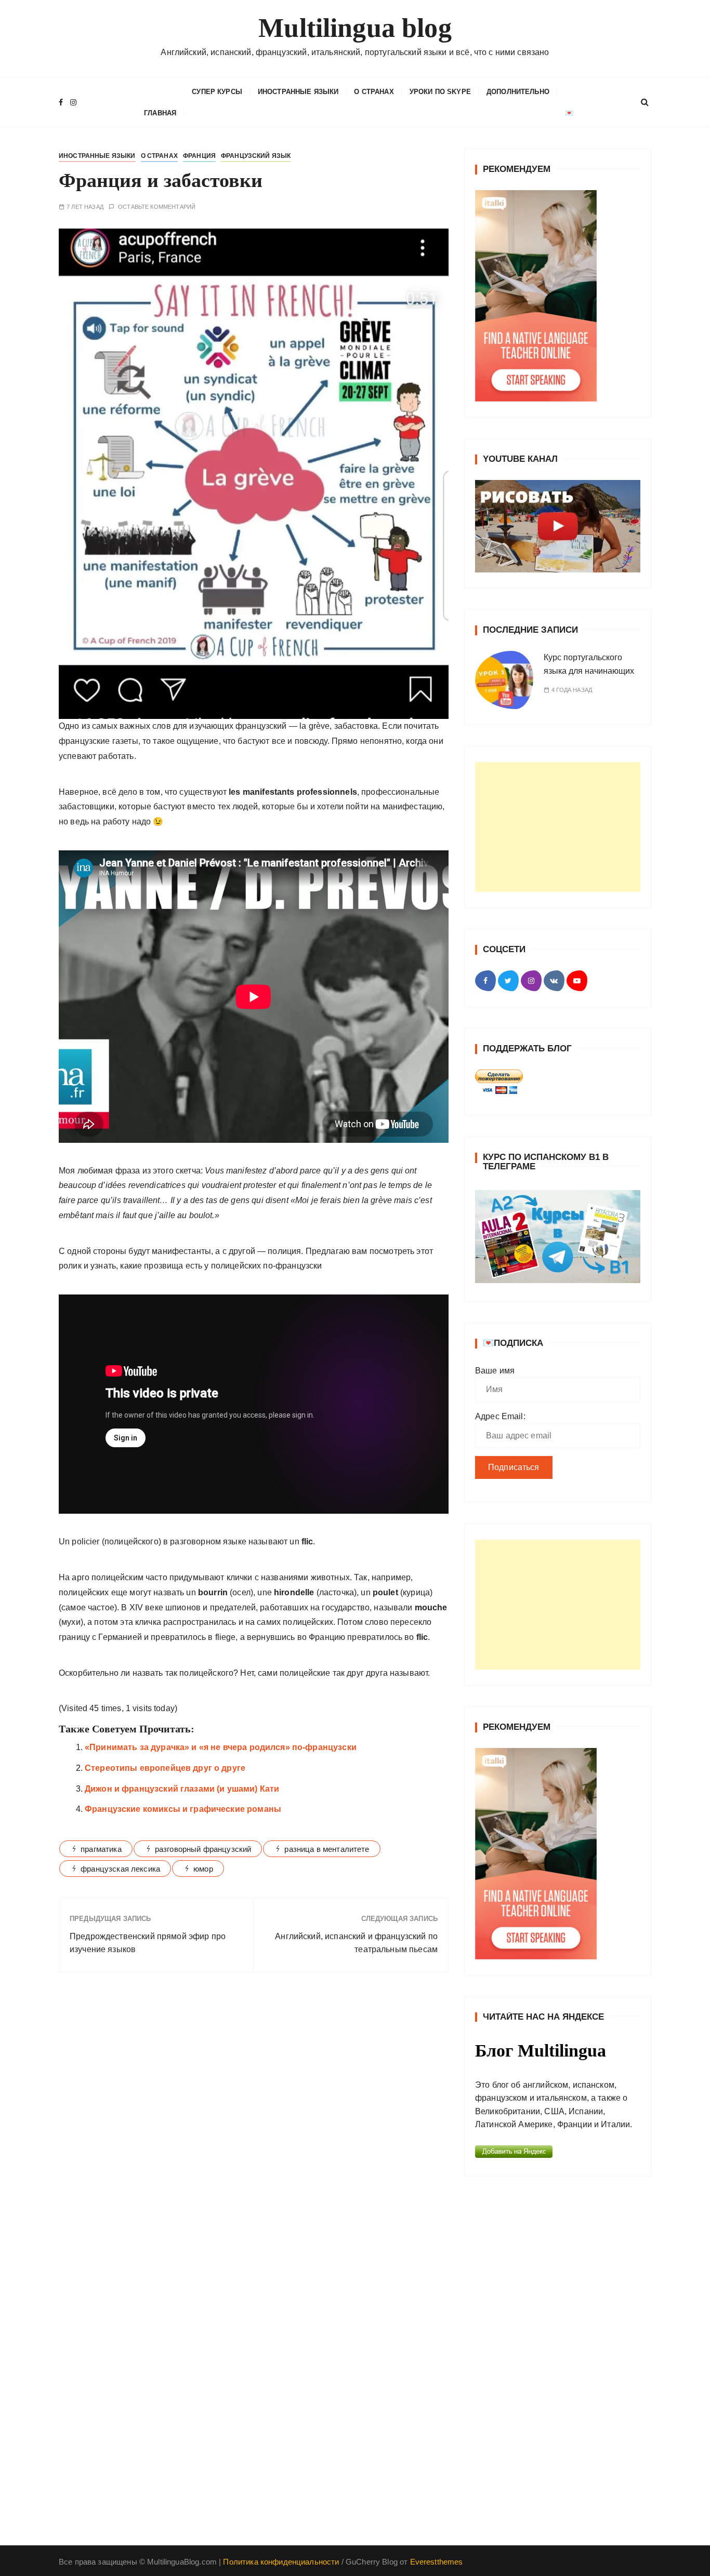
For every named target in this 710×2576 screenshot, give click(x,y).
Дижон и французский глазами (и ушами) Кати (182, 1789)
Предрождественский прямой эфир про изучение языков (148, 1943)
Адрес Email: (500, 1416)
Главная (160, 113)
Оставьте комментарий (157, 207)
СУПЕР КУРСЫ (217, 92)
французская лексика (120, 1869)
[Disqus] (254, 2123)
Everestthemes (437, 2562)
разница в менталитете (327, 1849)
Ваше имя (495, 1371)
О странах (374, 92)
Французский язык (256, 156)
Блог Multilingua (541, 2051)
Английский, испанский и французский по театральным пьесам (356, 1943)
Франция (199, 156)
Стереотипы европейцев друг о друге (165, 1768)
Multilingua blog (355, 28)
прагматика (101, 1849)
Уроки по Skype (440, 92)
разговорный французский (203, 1849)
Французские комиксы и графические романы (183, 1809)
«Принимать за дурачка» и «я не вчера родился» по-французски (221, 1747)
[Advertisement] (558, 827)
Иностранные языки (298, 92)
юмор (203, 1869)
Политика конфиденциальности (281, 2562)
